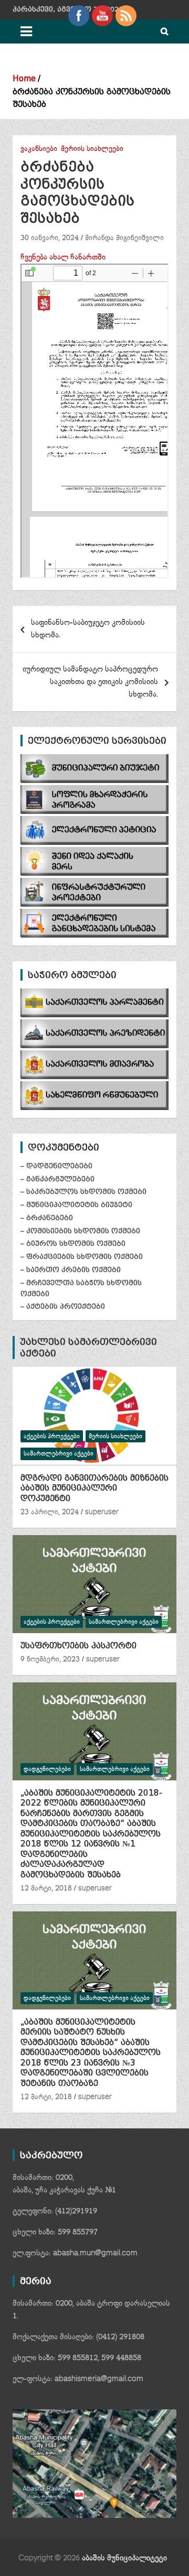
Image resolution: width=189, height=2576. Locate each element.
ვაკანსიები (39, 149)
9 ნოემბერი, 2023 (50, 1659)
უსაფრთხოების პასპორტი (78, 1646)
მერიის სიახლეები (92, 149)
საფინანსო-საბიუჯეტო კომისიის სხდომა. (88, 629)
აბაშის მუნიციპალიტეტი (124, 2558)
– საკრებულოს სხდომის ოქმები (83, 1192)
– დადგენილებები (56, 1166)
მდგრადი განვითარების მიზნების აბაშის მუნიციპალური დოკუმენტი (94, 1488)
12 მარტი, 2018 (46, 1888)
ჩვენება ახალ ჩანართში (63, 257)
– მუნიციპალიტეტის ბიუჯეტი (76, 1205)
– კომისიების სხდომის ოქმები (80, 1231)
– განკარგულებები (57, 1179)
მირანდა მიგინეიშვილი (124, 238)
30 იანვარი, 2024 (50, 238)
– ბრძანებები (47, 1218)
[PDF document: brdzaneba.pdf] (94, 421)
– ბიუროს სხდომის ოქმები (73, 1243)
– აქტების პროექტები (63, 1306)
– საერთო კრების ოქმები (71, 1270)
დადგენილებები (47, 1769)
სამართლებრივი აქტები (59, 1454)
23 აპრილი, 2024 (50, 1512)
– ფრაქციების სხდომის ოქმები (82, 1257)
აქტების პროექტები (52, 1436)
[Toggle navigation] (26, 31)
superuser (102, 1512)
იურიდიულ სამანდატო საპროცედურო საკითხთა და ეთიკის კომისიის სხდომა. (90, 682)
